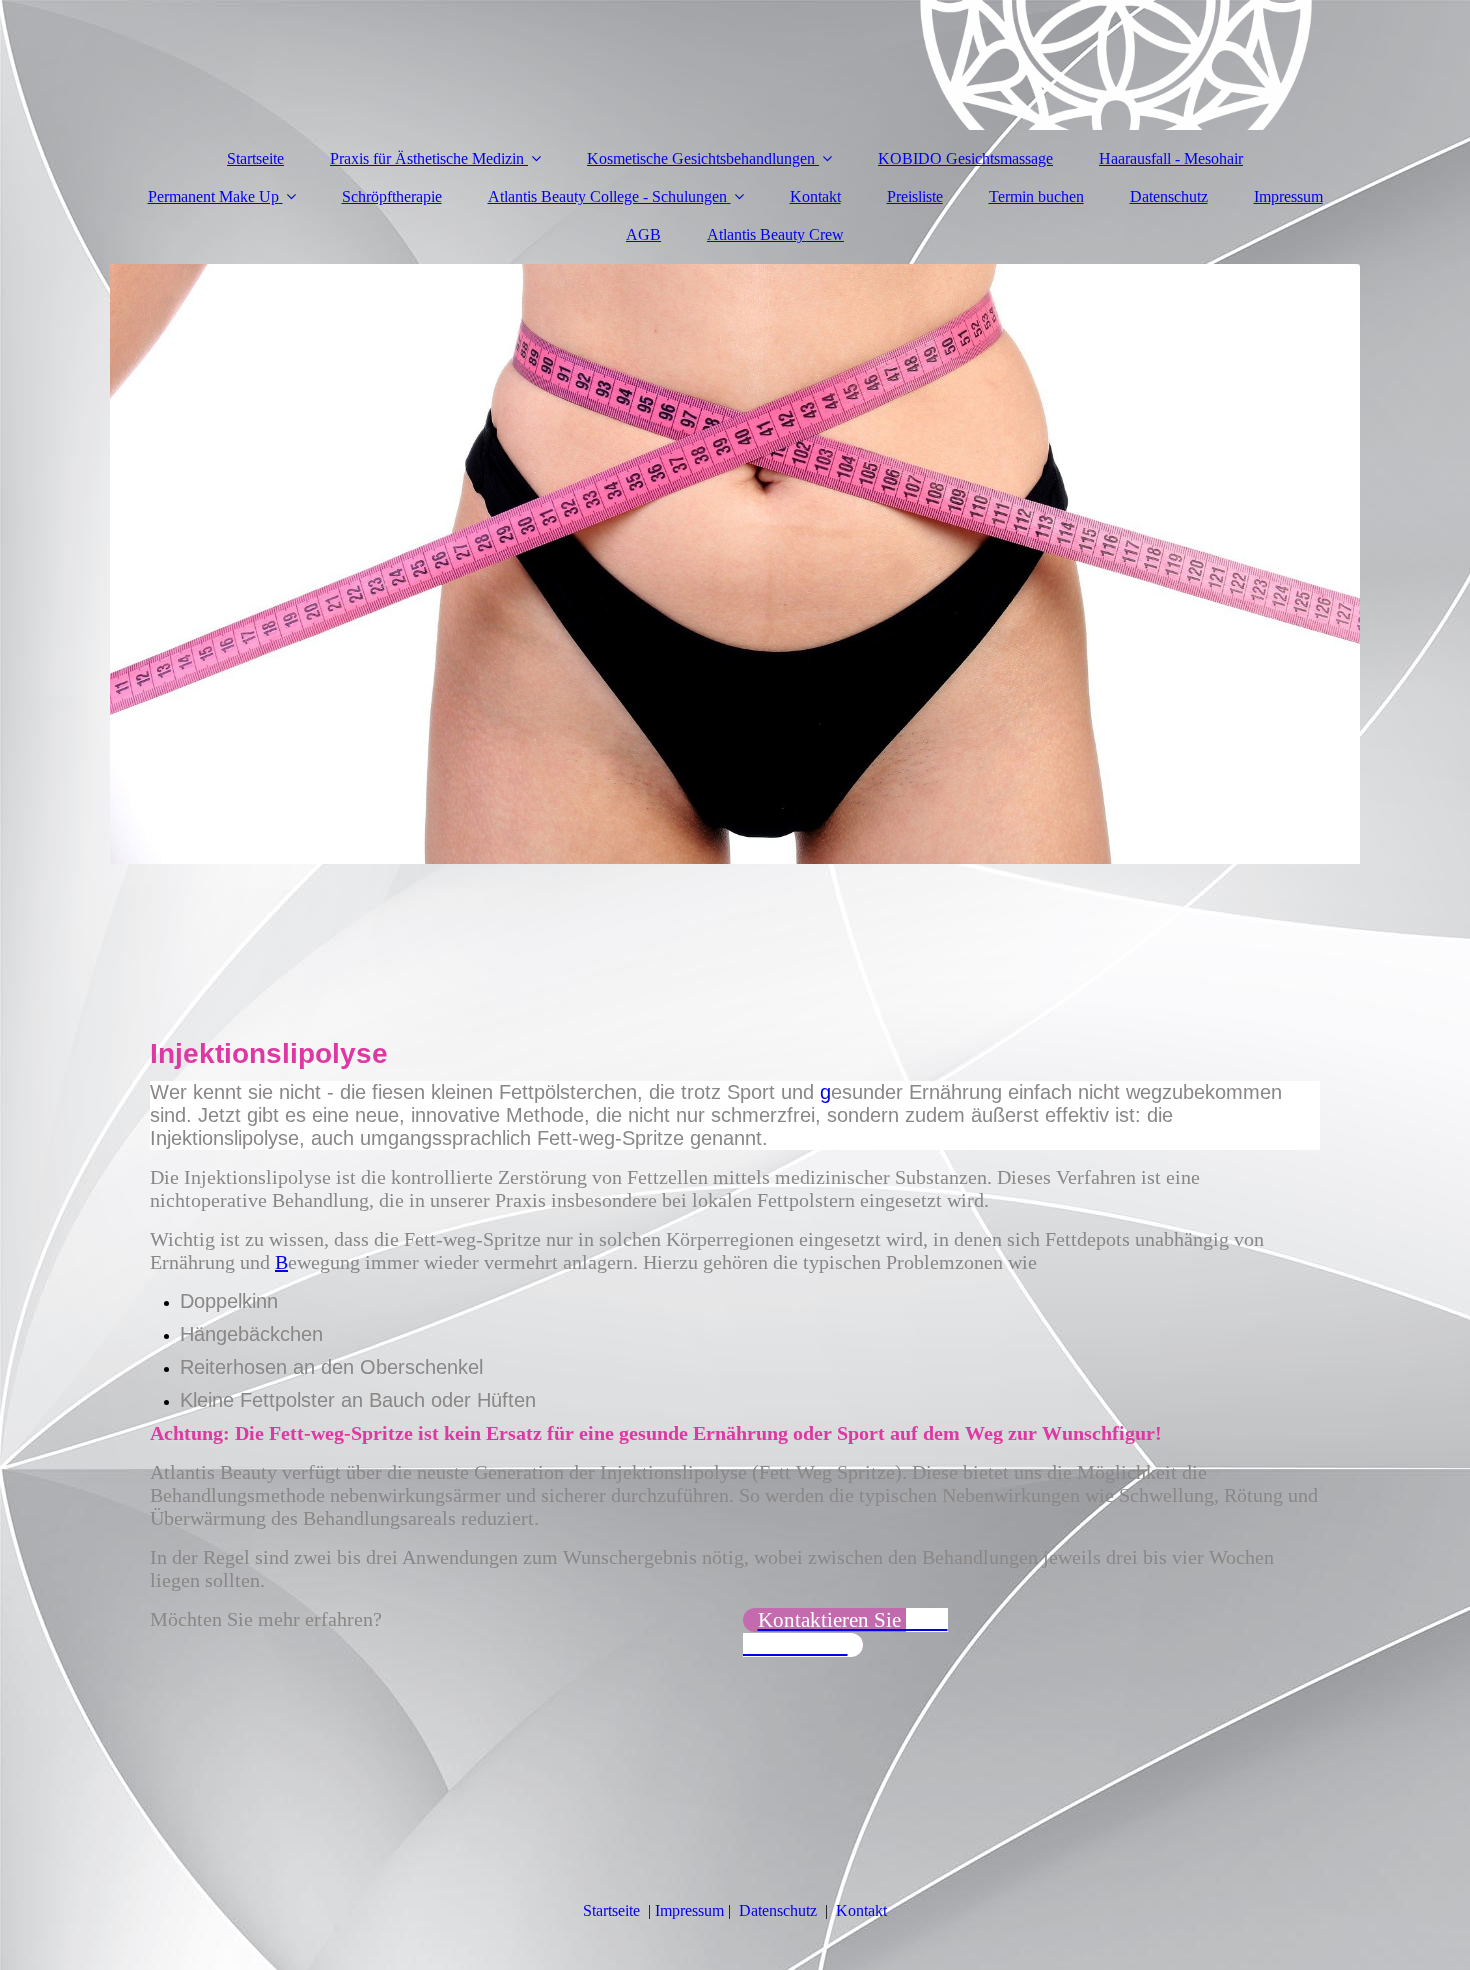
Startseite (255, 158)
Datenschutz (1169, 196)
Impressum (1288, 196)
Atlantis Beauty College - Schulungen (607, 196)
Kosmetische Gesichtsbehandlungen (701, 158)
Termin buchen (1036, 196)
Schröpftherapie (392, 196)
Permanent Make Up (213, 196)
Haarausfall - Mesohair (1171, 158)
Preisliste (915, 196)
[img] (735, 65)
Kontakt (815, 196)
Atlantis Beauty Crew (775, 234)
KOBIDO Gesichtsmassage (965, 158)
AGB (643, 234)
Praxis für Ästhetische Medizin (429, 158)
